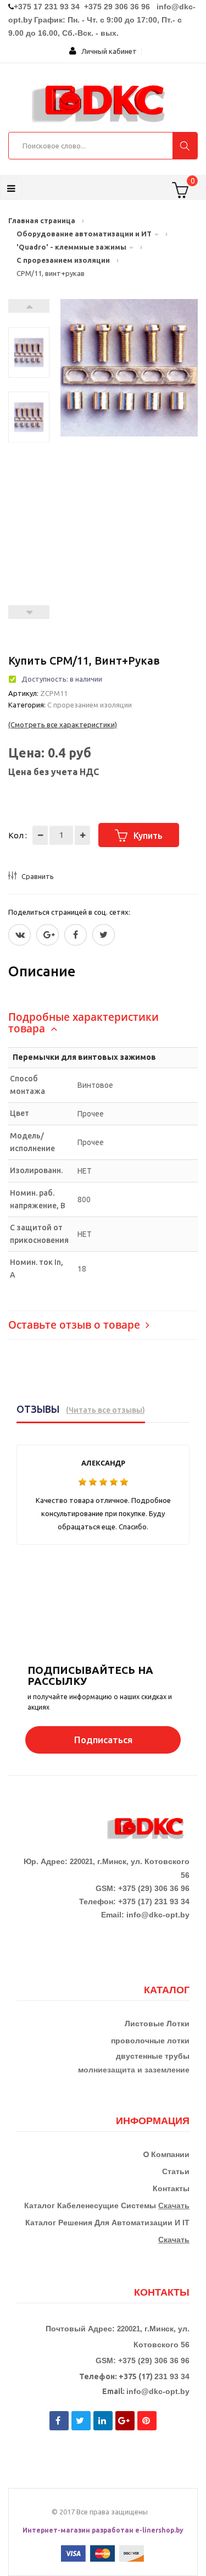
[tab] (103, 1023)
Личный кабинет (107, 51)
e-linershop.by (159, 2530)
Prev (29, 612)
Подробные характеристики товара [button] (83, 1023)
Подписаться (103, 1740)
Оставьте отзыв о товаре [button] (76, 1325)
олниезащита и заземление (137, 2070)
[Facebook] (76, 935)
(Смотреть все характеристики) (63, 725)
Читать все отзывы (105, 1410)
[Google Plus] (48, 935)
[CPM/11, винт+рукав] (29, 358)
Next (29, 306)
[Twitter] (20, 935)
